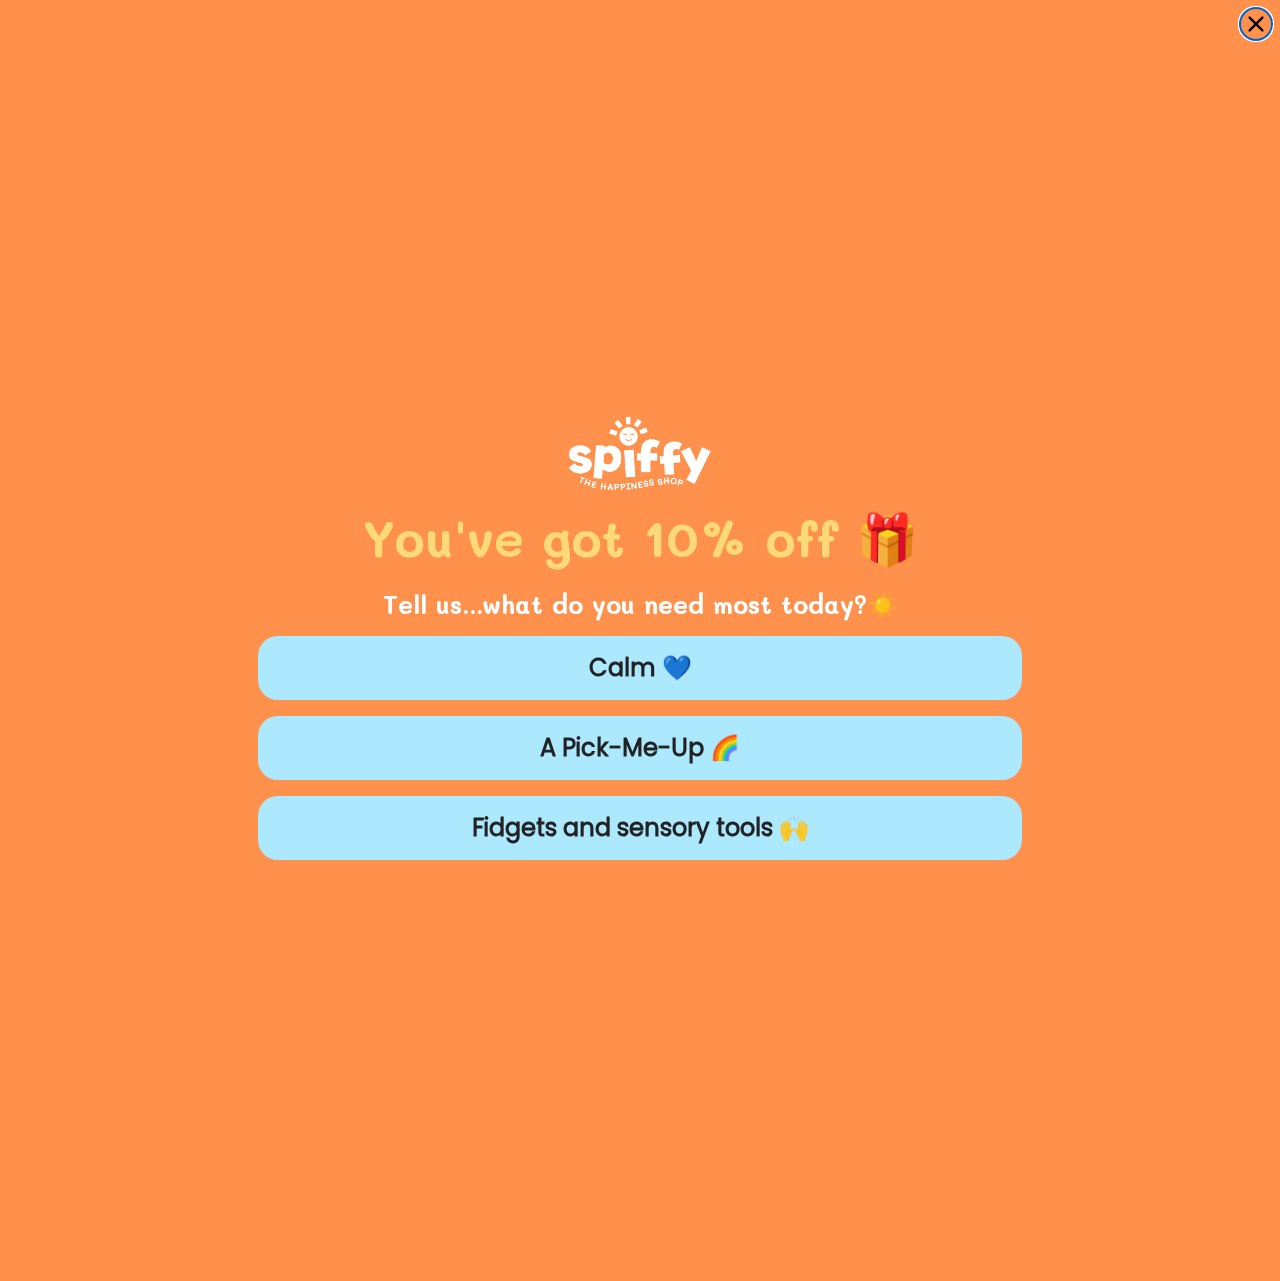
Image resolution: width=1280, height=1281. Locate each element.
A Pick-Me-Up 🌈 (640, 747)
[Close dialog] (1256, 24)
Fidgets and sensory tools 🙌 (640, 827)
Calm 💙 (640, 667)
